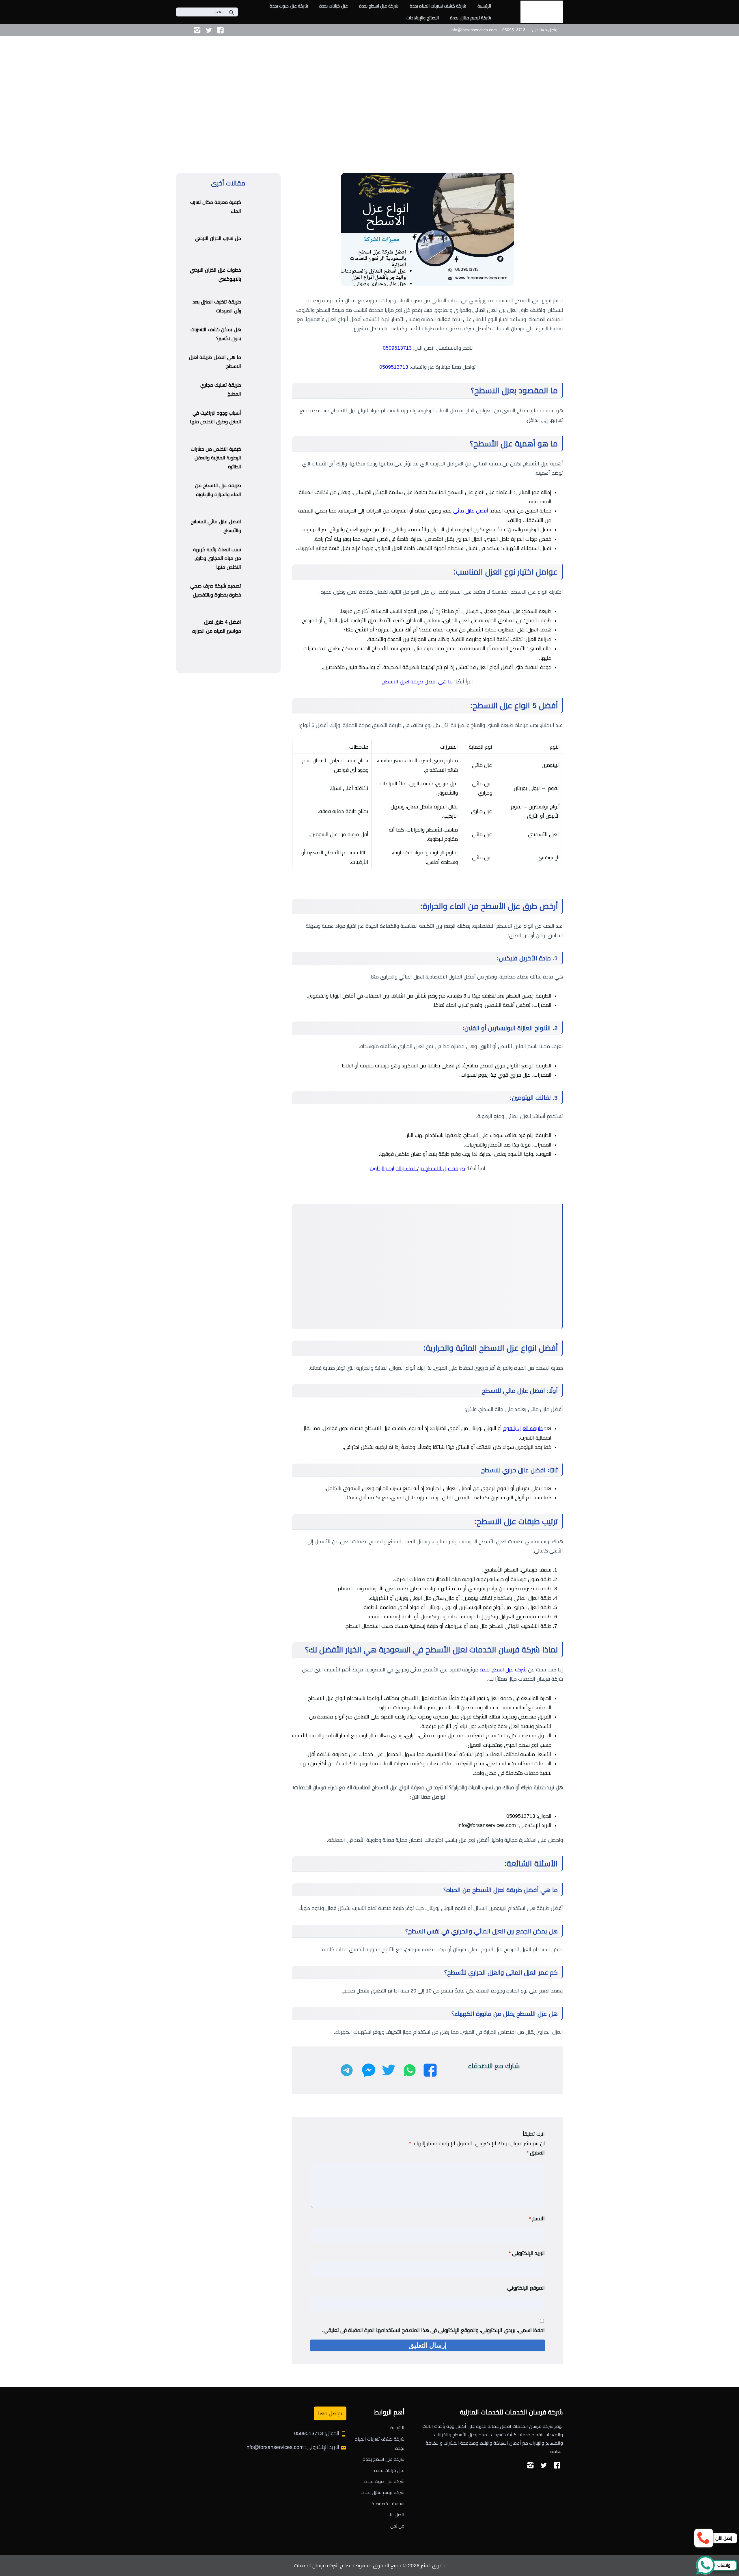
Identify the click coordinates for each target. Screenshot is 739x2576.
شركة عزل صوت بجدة (289, 6)
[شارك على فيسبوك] (430, 2070)
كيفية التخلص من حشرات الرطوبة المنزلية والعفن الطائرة (216, 458)
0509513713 (397, 348)
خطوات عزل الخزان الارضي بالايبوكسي (215, 275)
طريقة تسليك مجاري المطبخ (221, 389)
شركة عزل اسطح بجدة (379, 6)
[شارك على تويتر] (388, 2070)
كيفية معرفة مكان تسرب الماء (216, 207)
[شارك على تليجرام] (347, 2070)
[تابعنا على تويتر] (209, 30)
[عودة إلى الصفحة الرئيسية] (728, 96)
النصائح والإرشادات (423, 18)
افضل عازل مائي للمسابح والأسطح (216, 526)
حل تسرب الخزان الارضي (218, 238)
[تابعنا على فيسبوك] (220, 30)
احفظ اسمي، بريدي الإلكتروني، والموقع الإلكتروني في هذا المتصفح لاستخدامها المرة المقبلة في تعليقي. (433, 2330)
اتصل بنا (397, 2515)
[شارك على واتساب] (410, 2070)
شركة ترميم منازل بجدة (471, 18)
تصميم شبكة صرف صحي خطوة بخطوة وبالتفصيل (216, 590)
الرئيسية (484, 6)
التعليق (536, 2153)
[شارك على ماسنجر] (369, 2070)
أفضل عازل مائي (471, 511)
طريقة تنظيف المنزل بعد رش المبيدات (217, 306)
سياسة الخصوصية (388, 2504)
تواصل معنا (330, 2413)
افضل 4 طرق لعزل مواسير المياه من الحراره (217, 627)
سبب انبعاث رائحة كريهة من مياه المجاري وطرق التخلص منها (217, 558)
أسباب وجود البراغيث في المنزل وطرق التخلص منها (215, 417)
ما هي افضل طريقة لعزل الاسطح (417, 682)
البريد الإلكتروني (527, 2253)
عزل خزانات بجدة (334, 6)
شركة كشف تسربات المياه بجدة (438, 6)
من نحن (397, 2526)
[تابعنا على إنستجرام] (197, 30)
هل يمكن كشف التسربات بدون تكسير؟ (216, 334)
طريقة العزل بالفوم (523, 1428)
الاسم (537, 2219)
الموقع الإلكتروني (526, 2288)
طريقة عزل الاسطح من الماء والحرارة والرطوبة (417, 1168)
